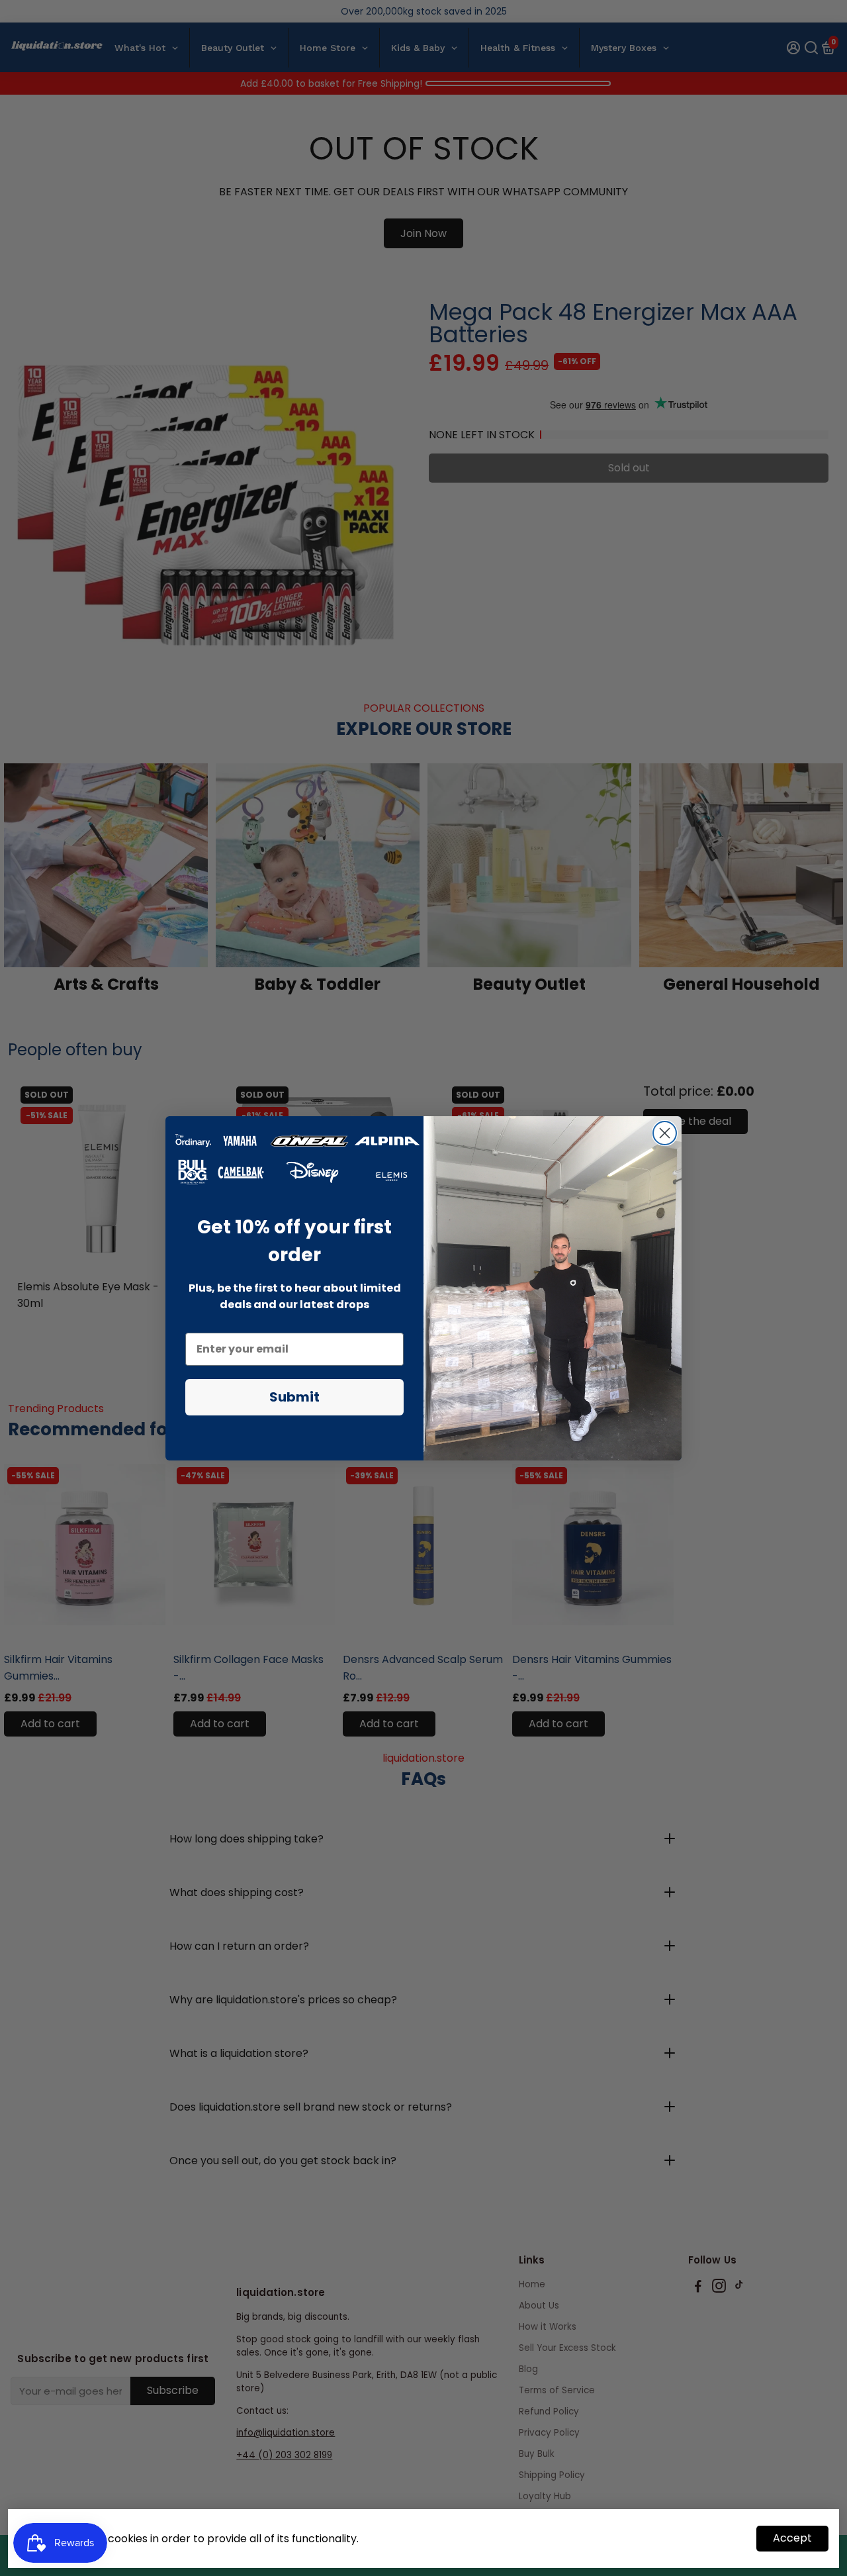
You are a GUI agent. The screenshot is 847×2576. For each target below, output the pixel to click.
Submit (294, 1397)
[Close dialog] (665, 1133)
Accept (792, 2538)
